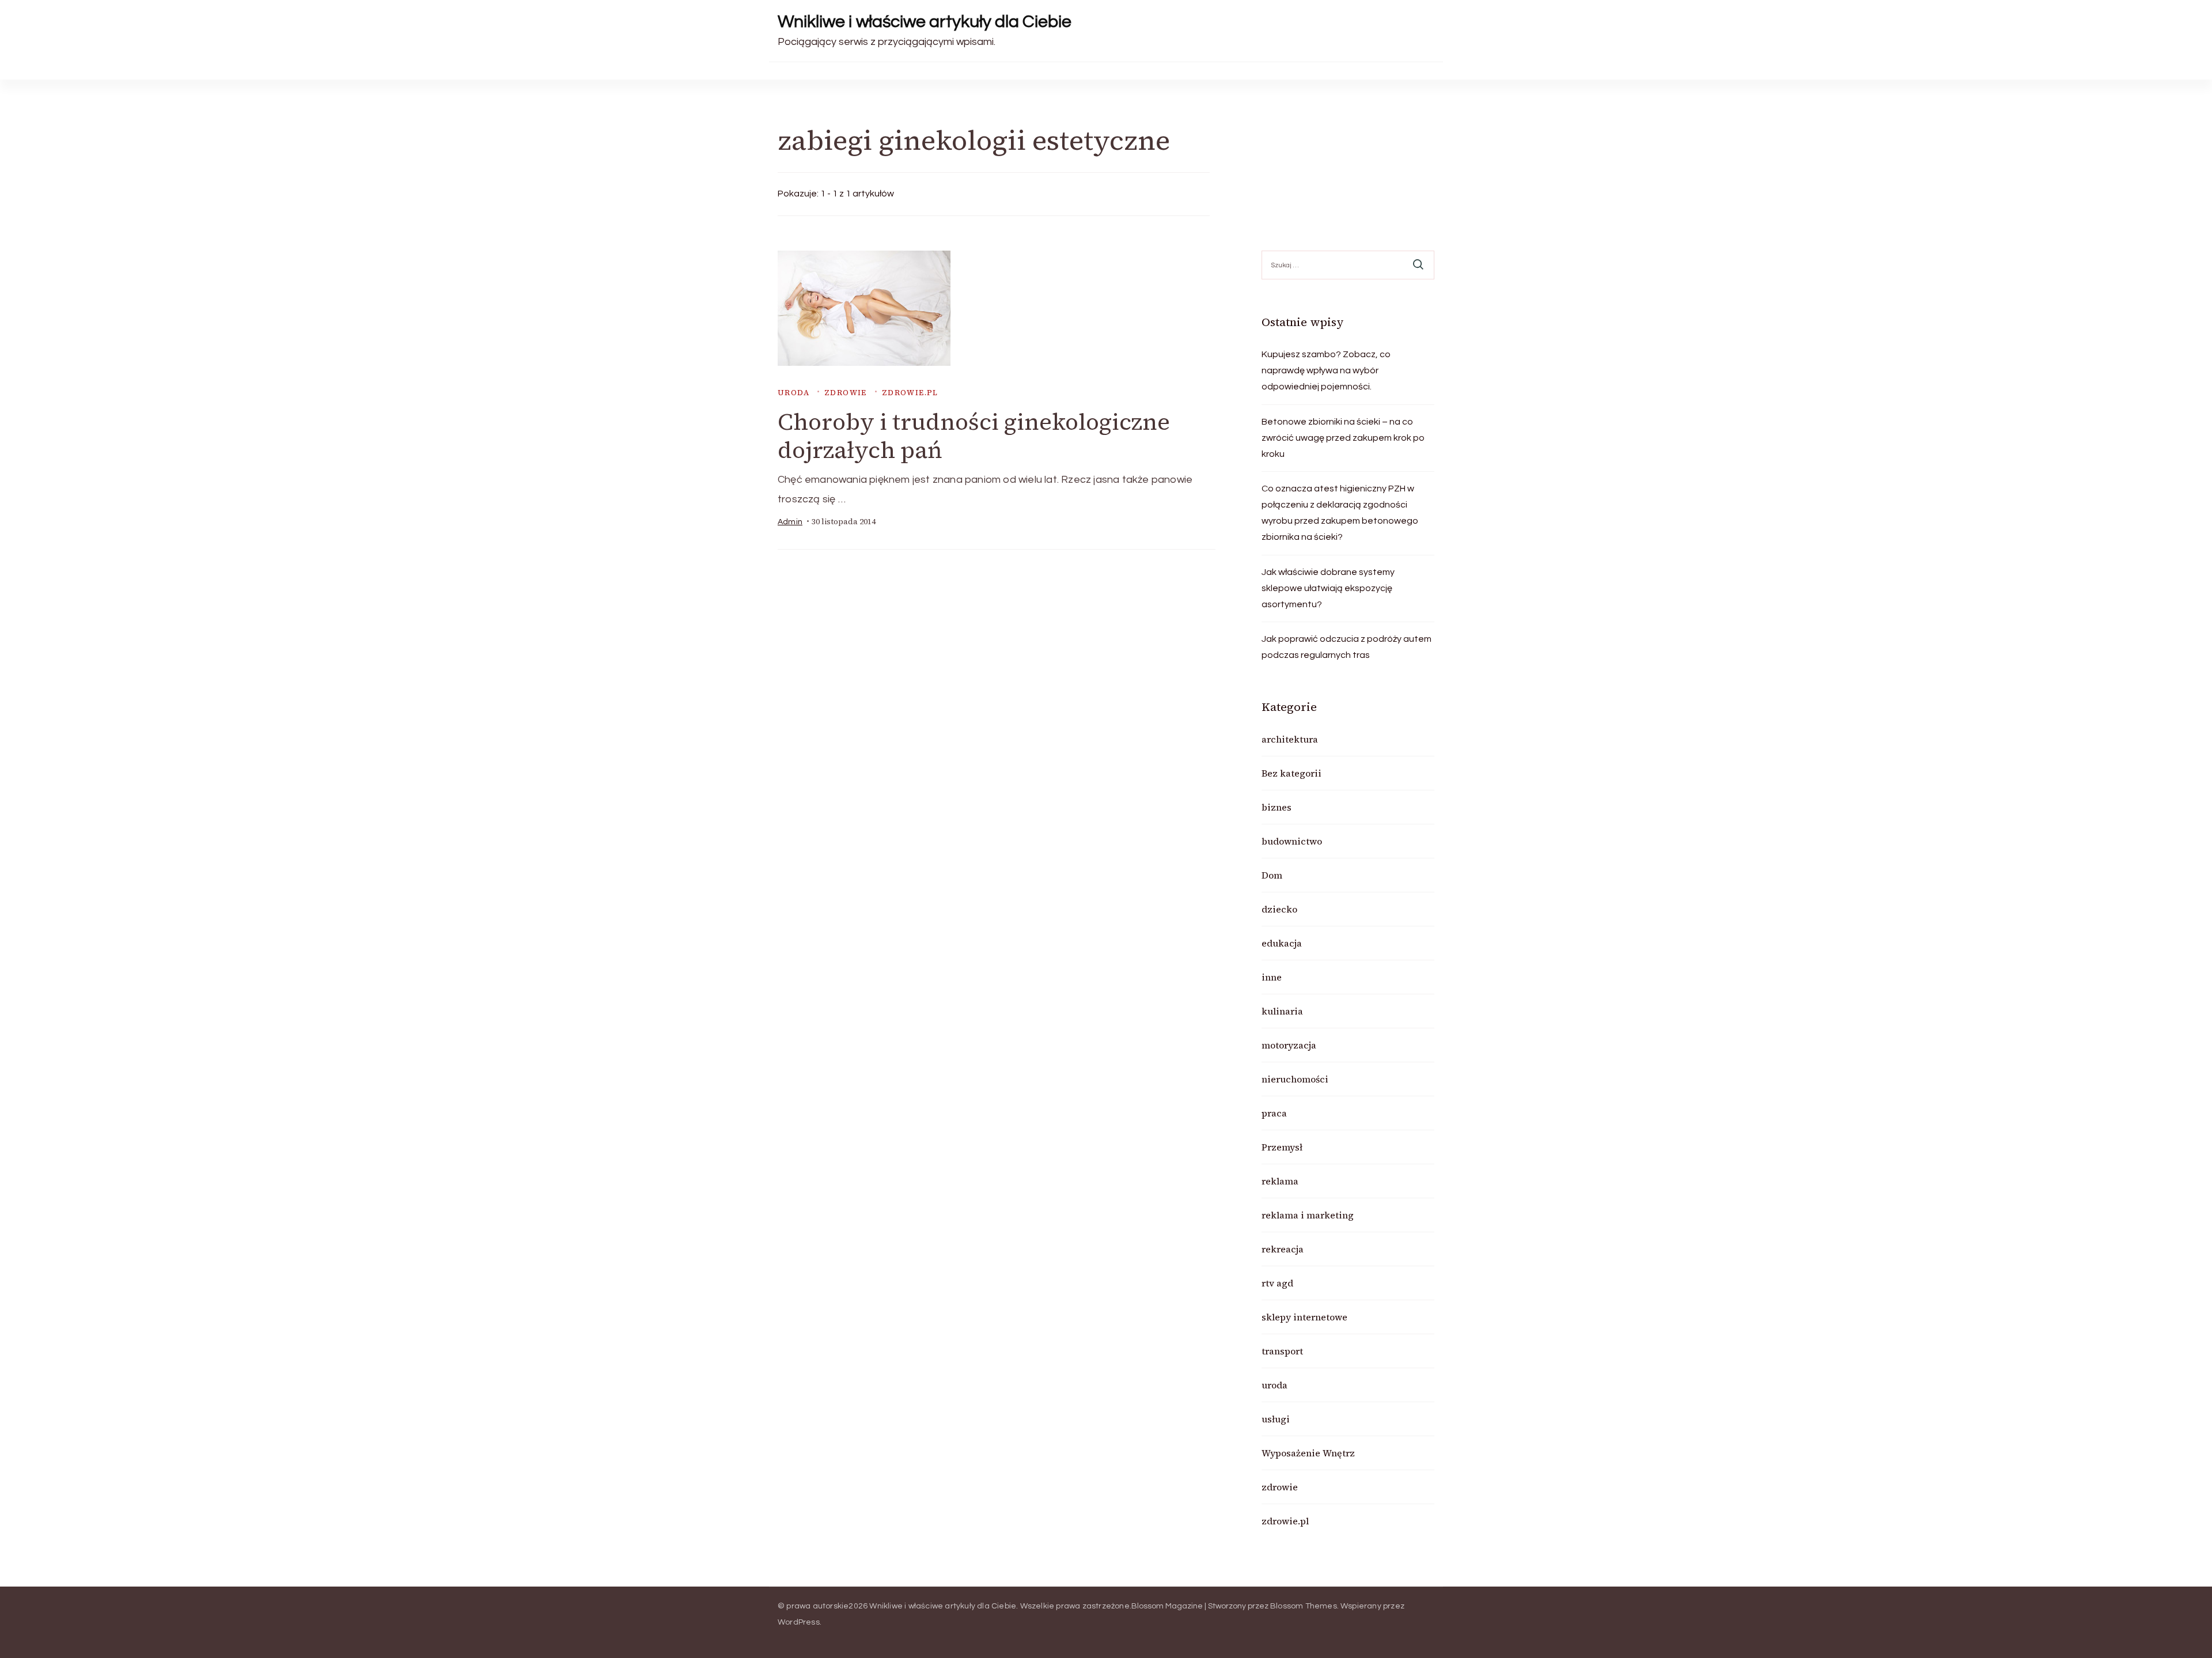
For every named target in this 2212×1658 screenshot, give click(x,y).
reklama (1280, 1181)
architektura (1290, 739)
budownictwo (1292, 841)
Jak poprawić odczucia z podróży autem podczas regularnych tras (1346, 647)
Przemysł (1282, 1147)
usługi (1276, 1419)
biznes (1277, 807)
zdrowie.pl (910, 393)
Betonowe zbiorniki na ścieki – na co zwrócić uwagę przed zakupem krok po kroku (1343, 438)
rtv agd (1277, 1283)
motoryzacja (1289, 1045)
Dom (1272, 875)
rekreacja (1283, 1249)
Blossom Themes (1304, 1606)
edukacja (1282, 943)
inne (1272, 977)
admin (790, 522)
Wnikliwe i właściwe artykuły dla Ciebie (925, 22)
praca (1274, 1113)
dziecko (1279, 909)
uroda (793, 393)
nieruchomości (1295, 1079)
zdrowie (846, 393)
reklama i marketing (1308, 1215)
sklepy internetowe (1304, 1317)
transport (1282, 1351)
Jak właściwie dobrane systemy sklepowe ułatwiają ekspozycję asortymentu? (1328, 588)
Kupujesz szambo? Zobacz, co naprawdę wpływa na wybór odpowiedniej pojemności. (1326, 370)
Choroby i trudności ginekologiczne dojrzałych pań (974, 436)
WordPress (799, 1622)
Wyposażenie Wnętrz (1308, 1453)
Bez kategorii (1291, 773)
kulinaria (1282, 1011)
